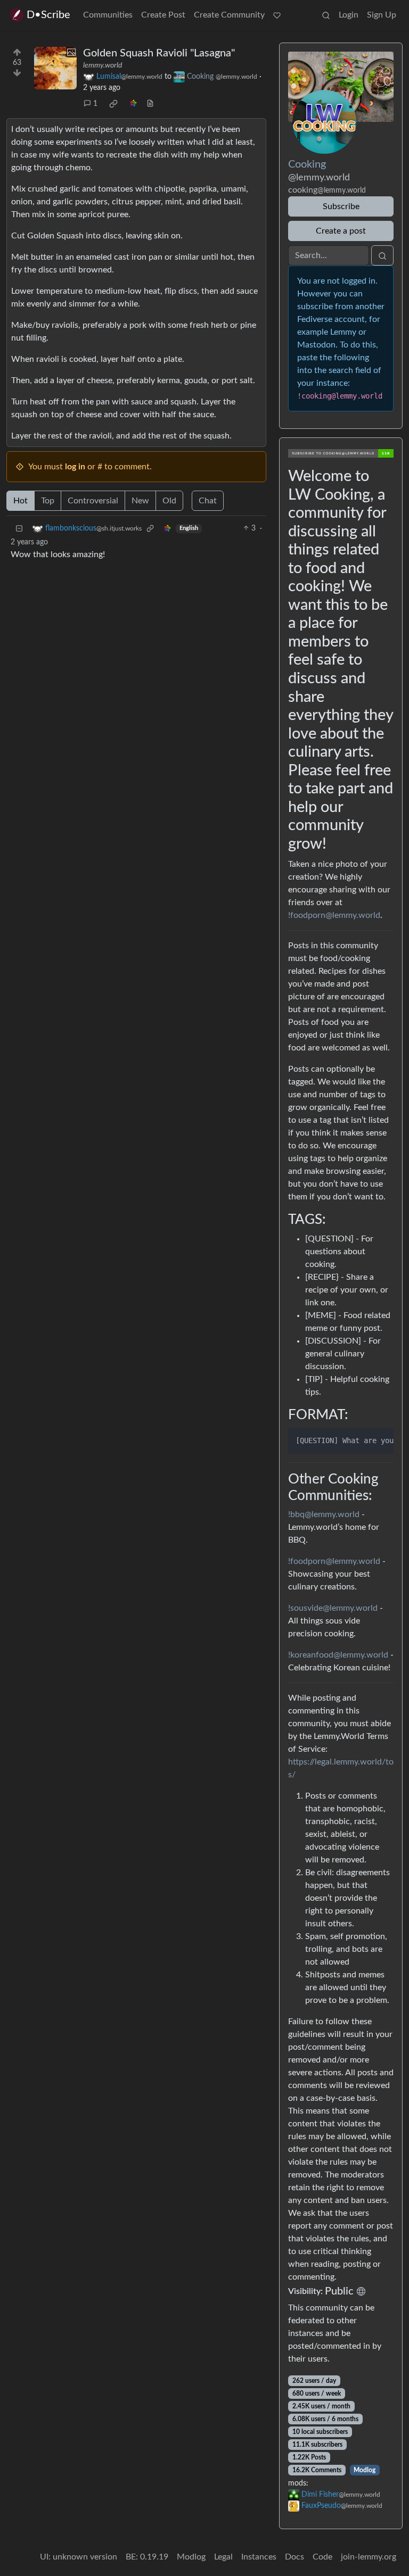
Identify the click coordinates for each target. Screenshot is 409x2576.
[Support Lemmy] (277, 15)
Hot (21, 501)
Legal (223, 2557)
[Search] (326, 15)
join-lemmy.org (369, 2557)
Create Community (229, 15)
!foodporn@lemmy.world (334, 915)
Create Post (163, 15)
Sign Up (382, 15)
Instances (259, 2557)
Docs (295, 2557)
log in (75, 467)
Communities (108, 15)
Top (48, 501)
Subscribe (341, 206)
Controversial (93, 501)
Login (349, 15)
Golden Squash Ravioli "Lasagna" (159, 53)
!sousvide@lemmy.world (333, 1608)
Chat (208, 501)
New (140, 501)
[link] (113, 104)
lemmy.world (103, 65)
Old (169, 501)
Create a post (341, 231)
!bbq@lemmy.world (324, 1514)
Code (322, 2557)
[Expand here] (55, 68)
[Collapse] (19, 529)
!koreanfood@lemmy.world (338, 1655)
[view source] (150, 104)
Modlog (365, 2470)
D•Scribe (48, 15)
